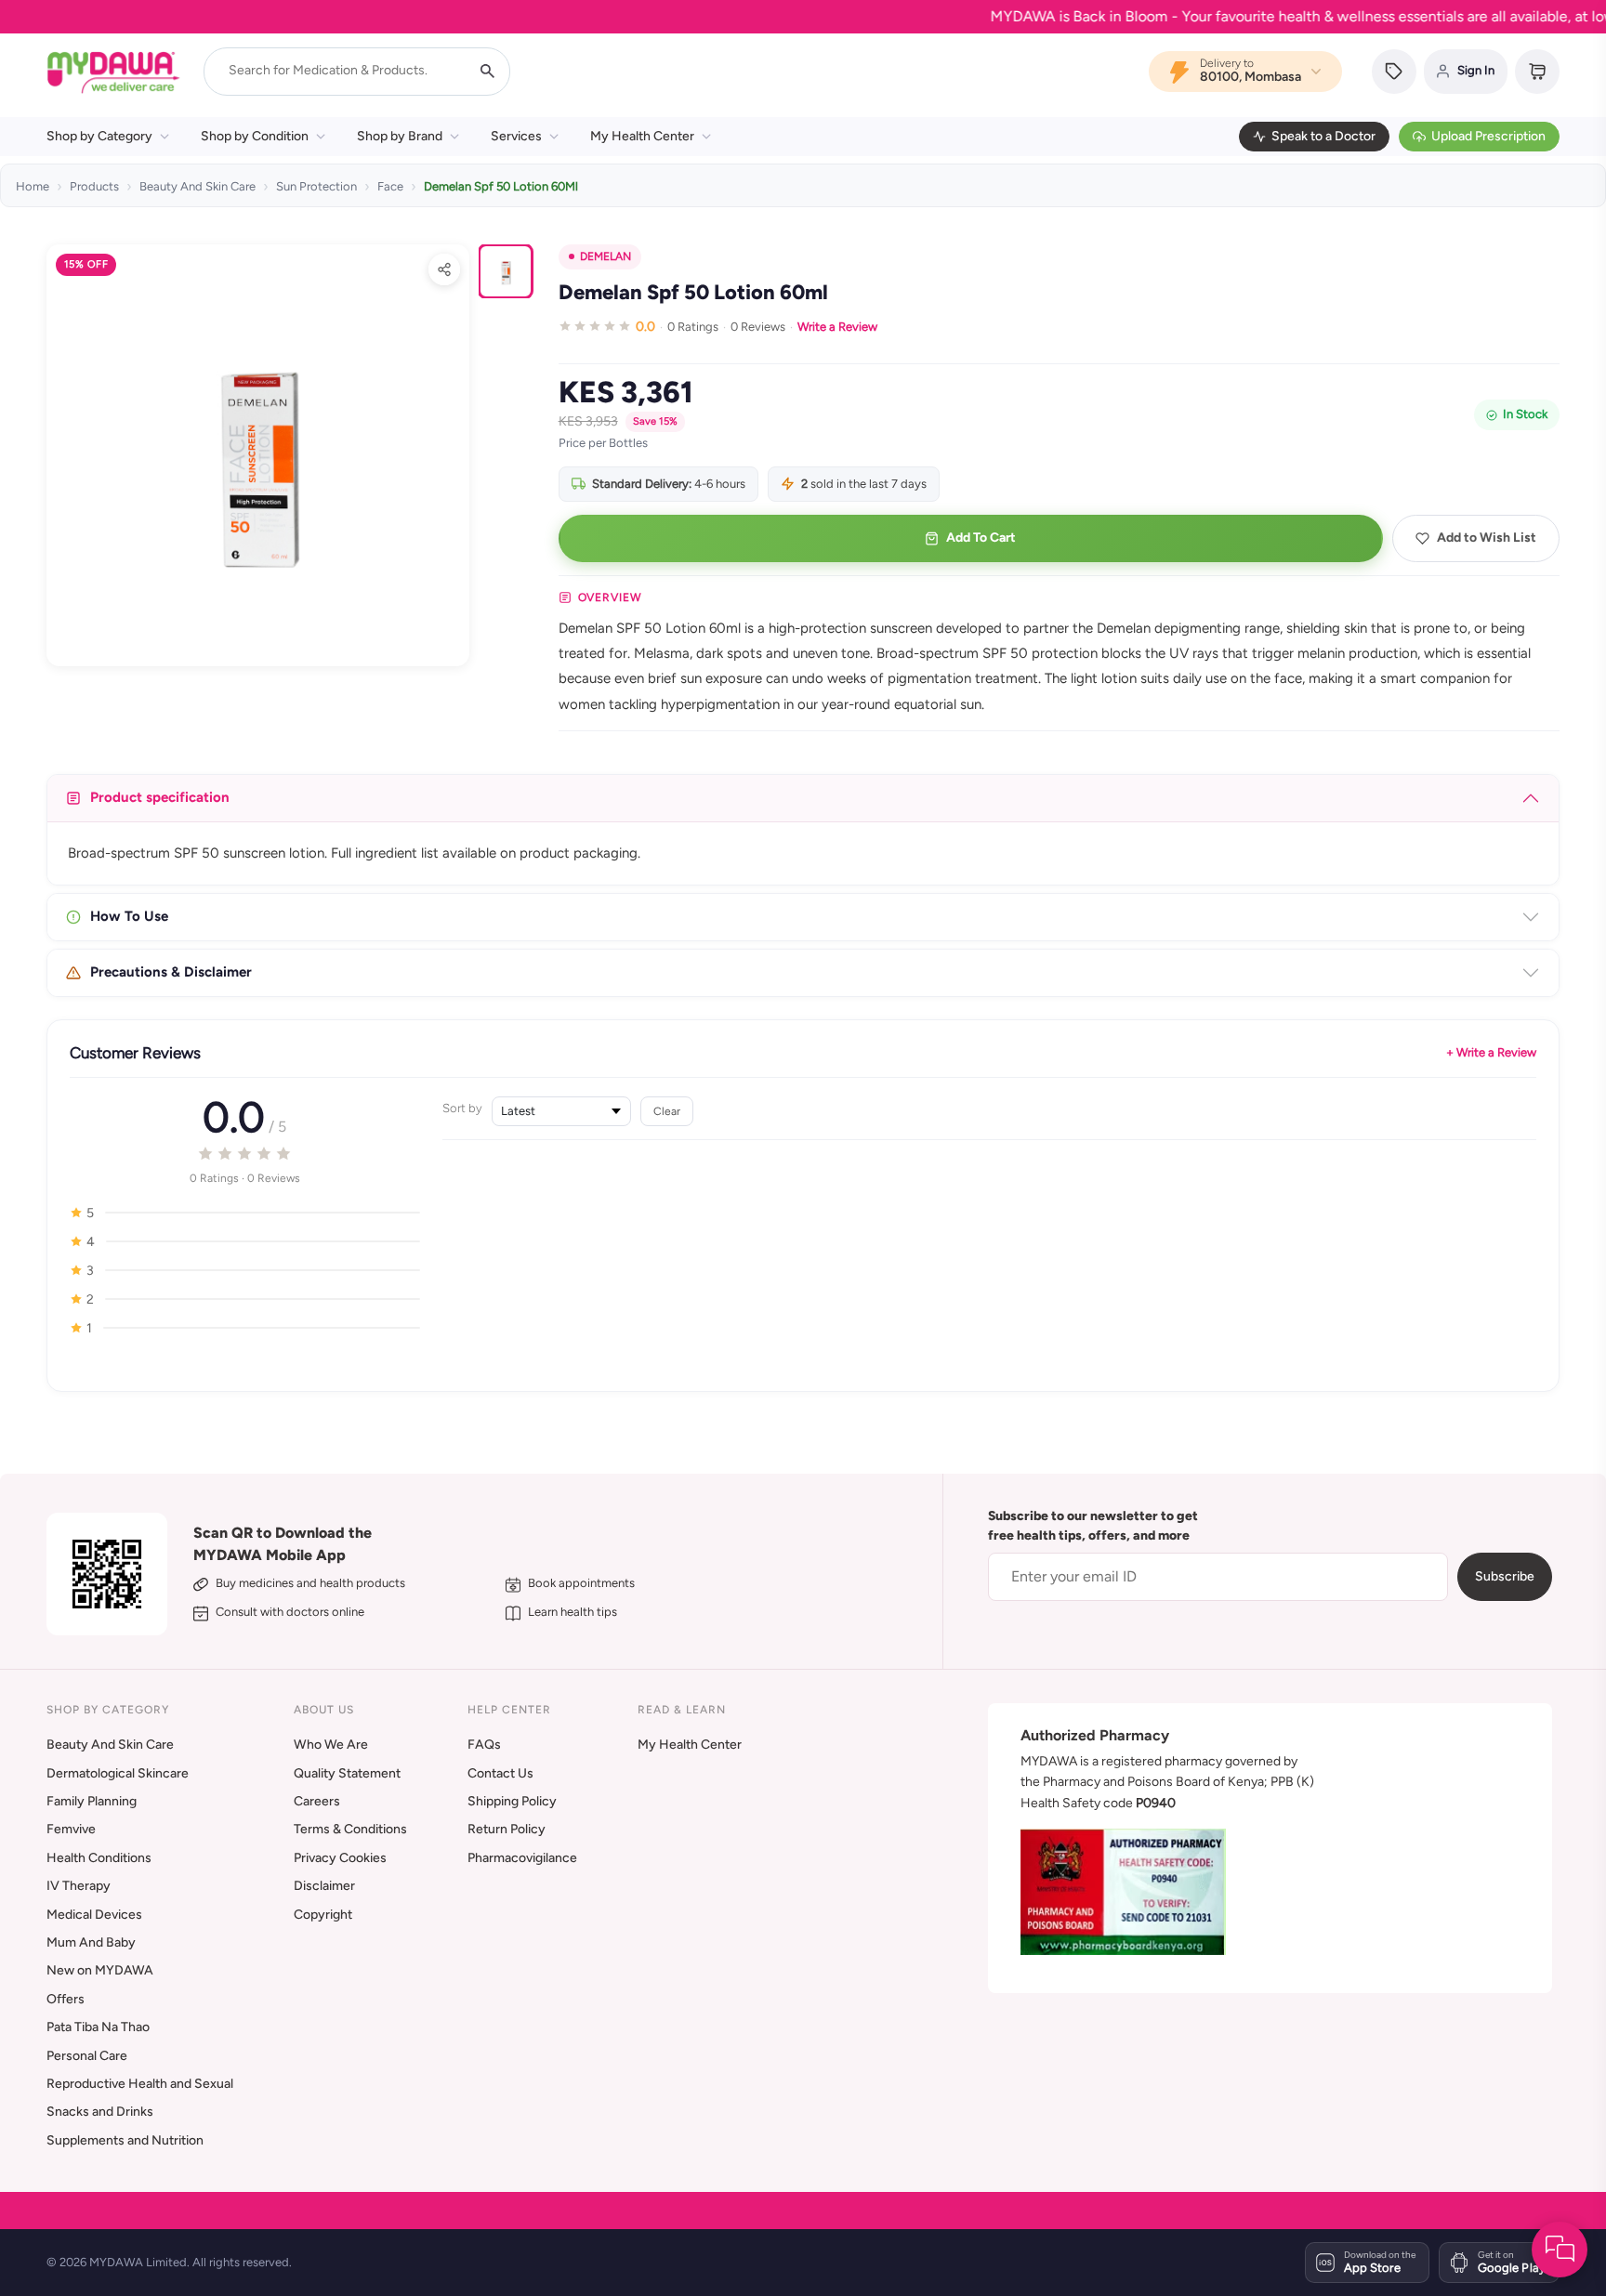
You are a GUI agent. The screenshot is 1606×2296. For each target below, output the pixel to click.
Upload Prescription (1488, 136)
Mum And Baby (91, 1942)
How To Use (129, 916)
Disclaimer (324, 1886)
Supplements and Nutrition (125, 2140)
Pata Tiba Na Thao (98, 2027)
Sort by (462, 1108)
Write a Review (837, 327)
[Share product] (444, 269)
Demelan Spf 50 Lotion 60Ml (501, 186)
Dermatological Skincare (118, 1773)
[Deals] (1394, 72)
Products (94, 186)
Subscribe (1505, 1576)
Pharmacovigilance (522, 1858)
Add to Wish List (1487, 538)
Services (516, 136)
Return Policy (507, 1829)
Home (33, 186)
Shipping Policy (512, 1801)
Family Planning (92, 1801)
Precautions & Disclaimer (171, 972)
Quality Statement (347, 1773)
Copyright (323, 1915)
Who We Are (331, 1745)
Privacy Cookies (340, 1858)
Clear (667, 1111)
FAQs (484, 1745)
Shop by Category (99, 136)
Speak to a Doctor (1323, 136)
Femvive (71, 1829)
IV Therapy (79, 1886)
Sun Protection (316, 186)
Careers (317, 1801)
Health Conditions (99, 1858)
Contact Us (500, 1773)
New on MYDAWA (100, 1970)
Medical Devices (94, 1915)
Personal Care (87, 2056)
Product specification (160, 797)
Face (390, 186)
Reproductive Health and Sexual (140, 2084)
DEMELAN (606, 256)
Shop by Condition (255, 136)
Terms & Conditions (350, 1829)
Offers (66, 1999)
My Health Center (642, 136)
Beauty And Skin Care (197, 186)
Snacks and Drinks (100, 2112)
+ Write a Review (1491, 1052)
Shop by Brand (400, 136)
